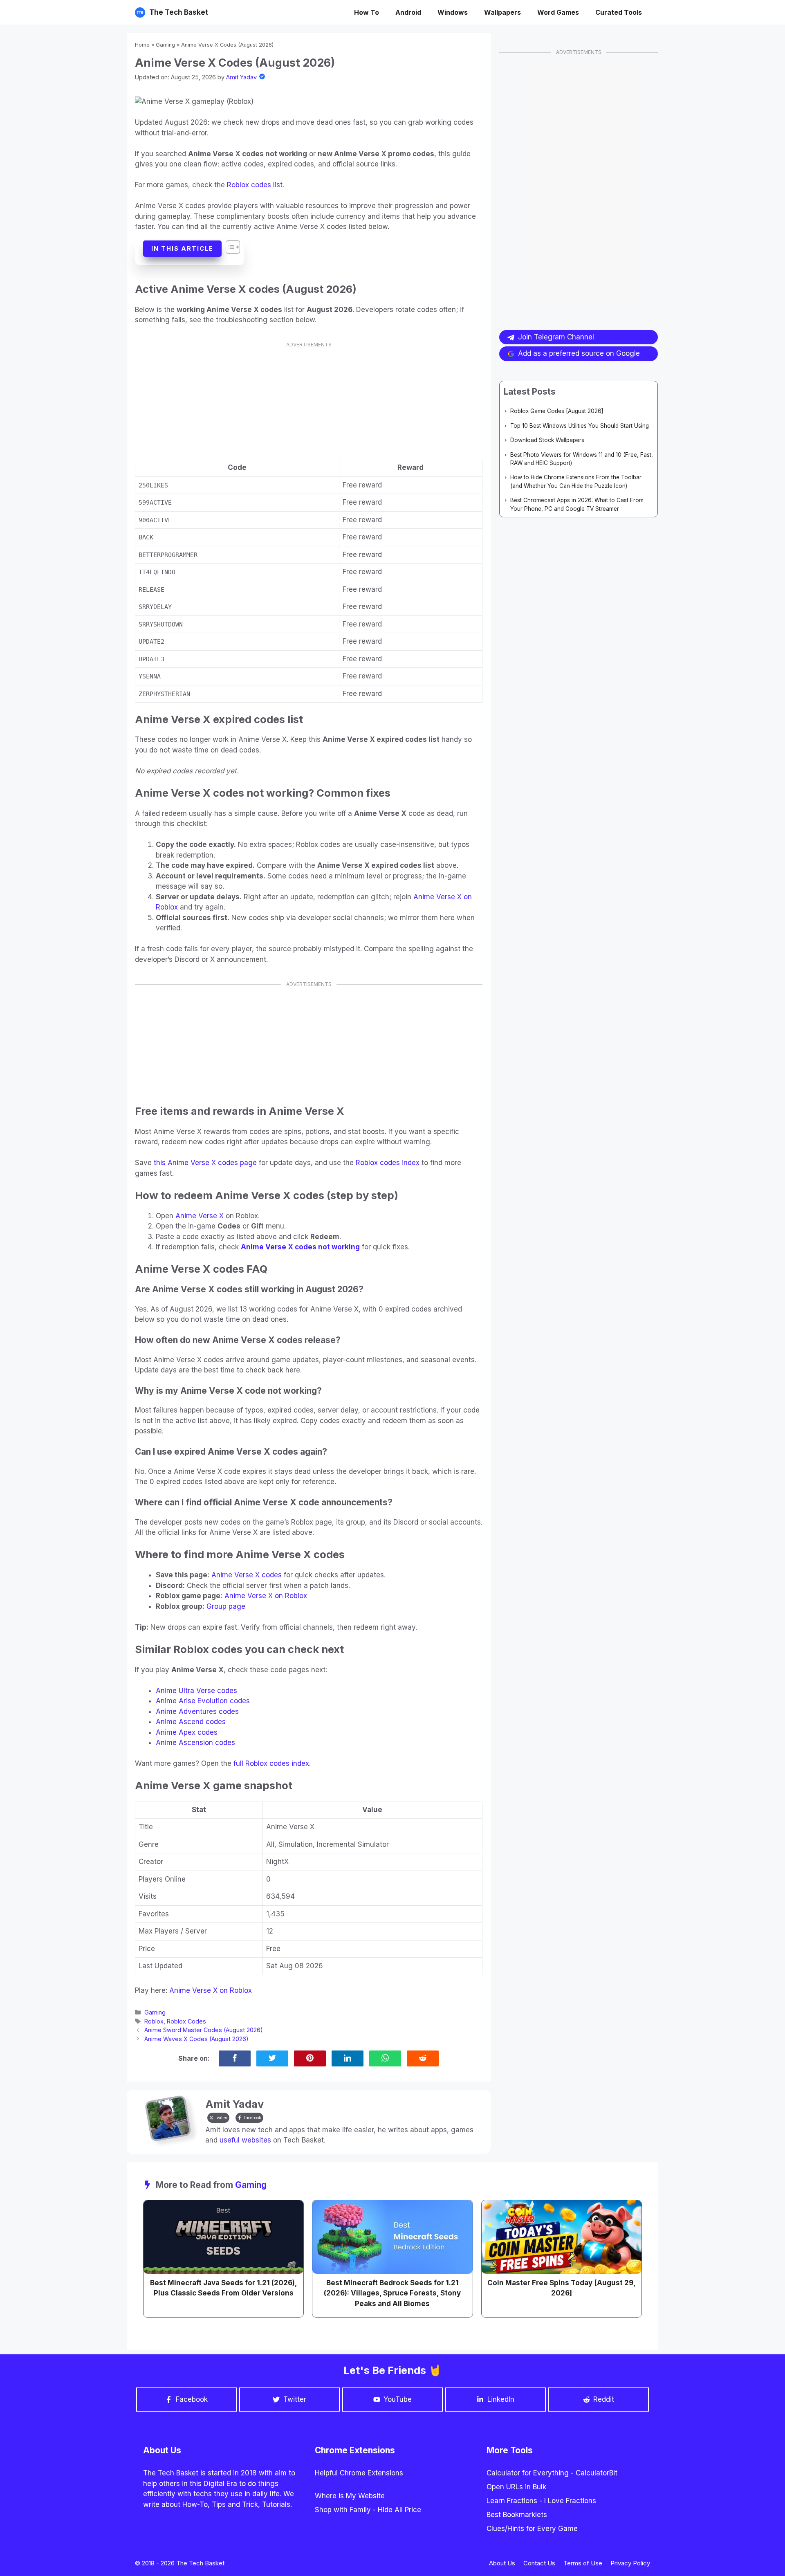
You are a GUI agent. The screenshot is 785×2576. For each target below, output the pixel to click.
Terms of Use (583, 2563)
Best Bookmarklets (517, 2515)
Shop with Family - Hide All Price (368, 2510)
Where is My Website (350, 2496)
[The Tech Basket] (140, 12)
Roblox (154, 2021)
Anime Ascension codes (195, 1743)
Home (142, 45)
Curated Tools (619, 12)
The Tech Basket (179, 12)
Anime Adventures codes (197, 1711)
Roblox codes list (255, 185)
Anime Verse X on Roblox (266, 1596)
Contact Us (539, 2563)
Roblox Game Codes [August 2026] (557, 411)
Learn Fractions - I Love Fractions (541, 2501)
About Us (502, 2563)
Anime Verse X (200, 1216)
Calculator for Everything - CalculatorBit (552, 2473)
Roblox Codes (186, 2021)
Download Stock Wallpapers (547, 440)
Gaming (165, 45)
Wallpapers (502, 12)
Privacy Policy (630, 2563)
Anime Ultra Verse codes (196, 1691)
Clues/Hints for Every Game (532, 2529)
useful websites (245, 2140)
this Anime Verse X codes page (205, 1163)
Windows (453, 12)
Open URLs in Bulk (516, 2487)
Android (408, 12)
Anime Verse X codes (247, 1575)
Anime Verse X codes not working (300, 1247)
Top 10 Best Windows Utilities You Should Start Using (580, 426)
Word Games (558, 12)
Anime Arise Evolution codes (203, 1701)
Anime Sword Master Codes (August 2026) (204, 2030)
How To (367, 12)
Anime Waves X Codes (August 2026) (196, 2039)
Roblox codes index (388, 1163)
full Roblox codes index (271, 1763)
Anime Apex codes (187, 1732)
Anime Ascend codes (191, 1722)
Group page (226, 1606)
